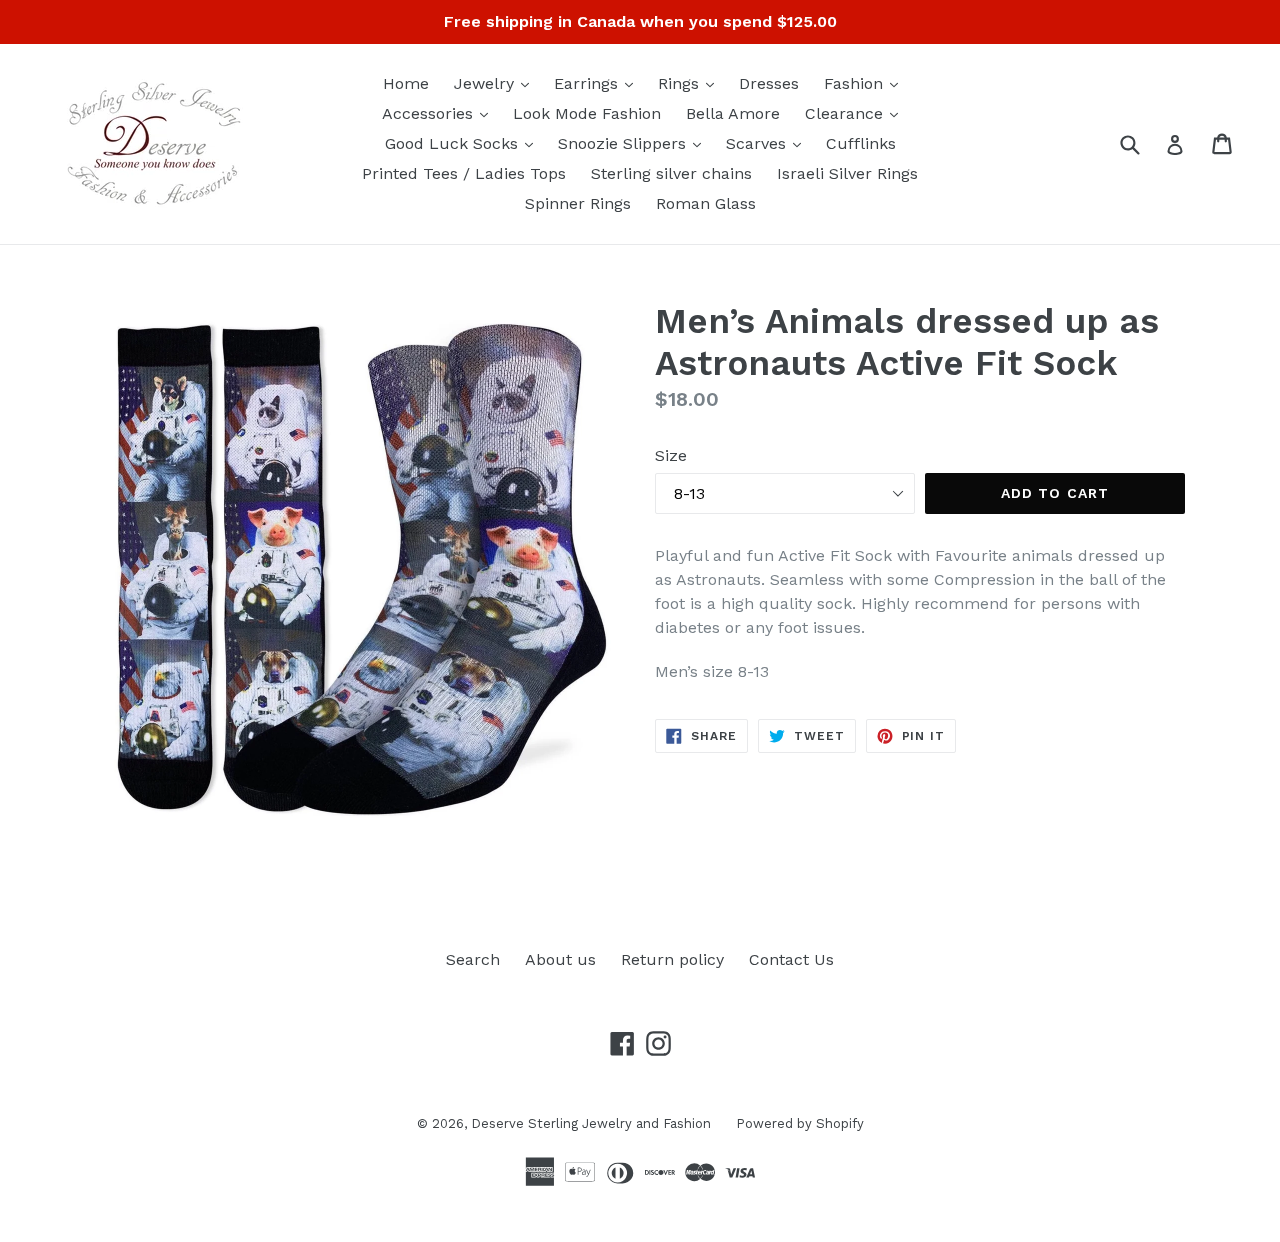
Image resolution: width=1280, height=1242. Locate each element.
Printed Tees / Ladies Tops (464, 173)
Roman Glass (706, 203)
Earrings (598, 83)
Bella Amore (733, 113)
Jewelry (496, 83)
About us (560, 959)
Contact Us (791, 959)
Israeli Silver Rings (847, 173)
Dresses (769, 83)
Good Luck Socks (464, 143)
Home (406, 83)
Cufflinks (861, 143)
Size (671, 455)
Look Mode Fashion (587, 113)
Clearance (856, 113)
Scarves (768, 143)
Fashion (866, 83)
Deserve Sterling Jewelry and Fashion (591, 1123)
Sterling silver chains (671, 173)
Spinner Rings (578, 203)
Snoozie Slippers (634, 143)
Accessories (440, 113)
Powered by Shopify (800, 1123)
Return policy (672, 959)
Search (473, 959)
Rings (691, 83)
